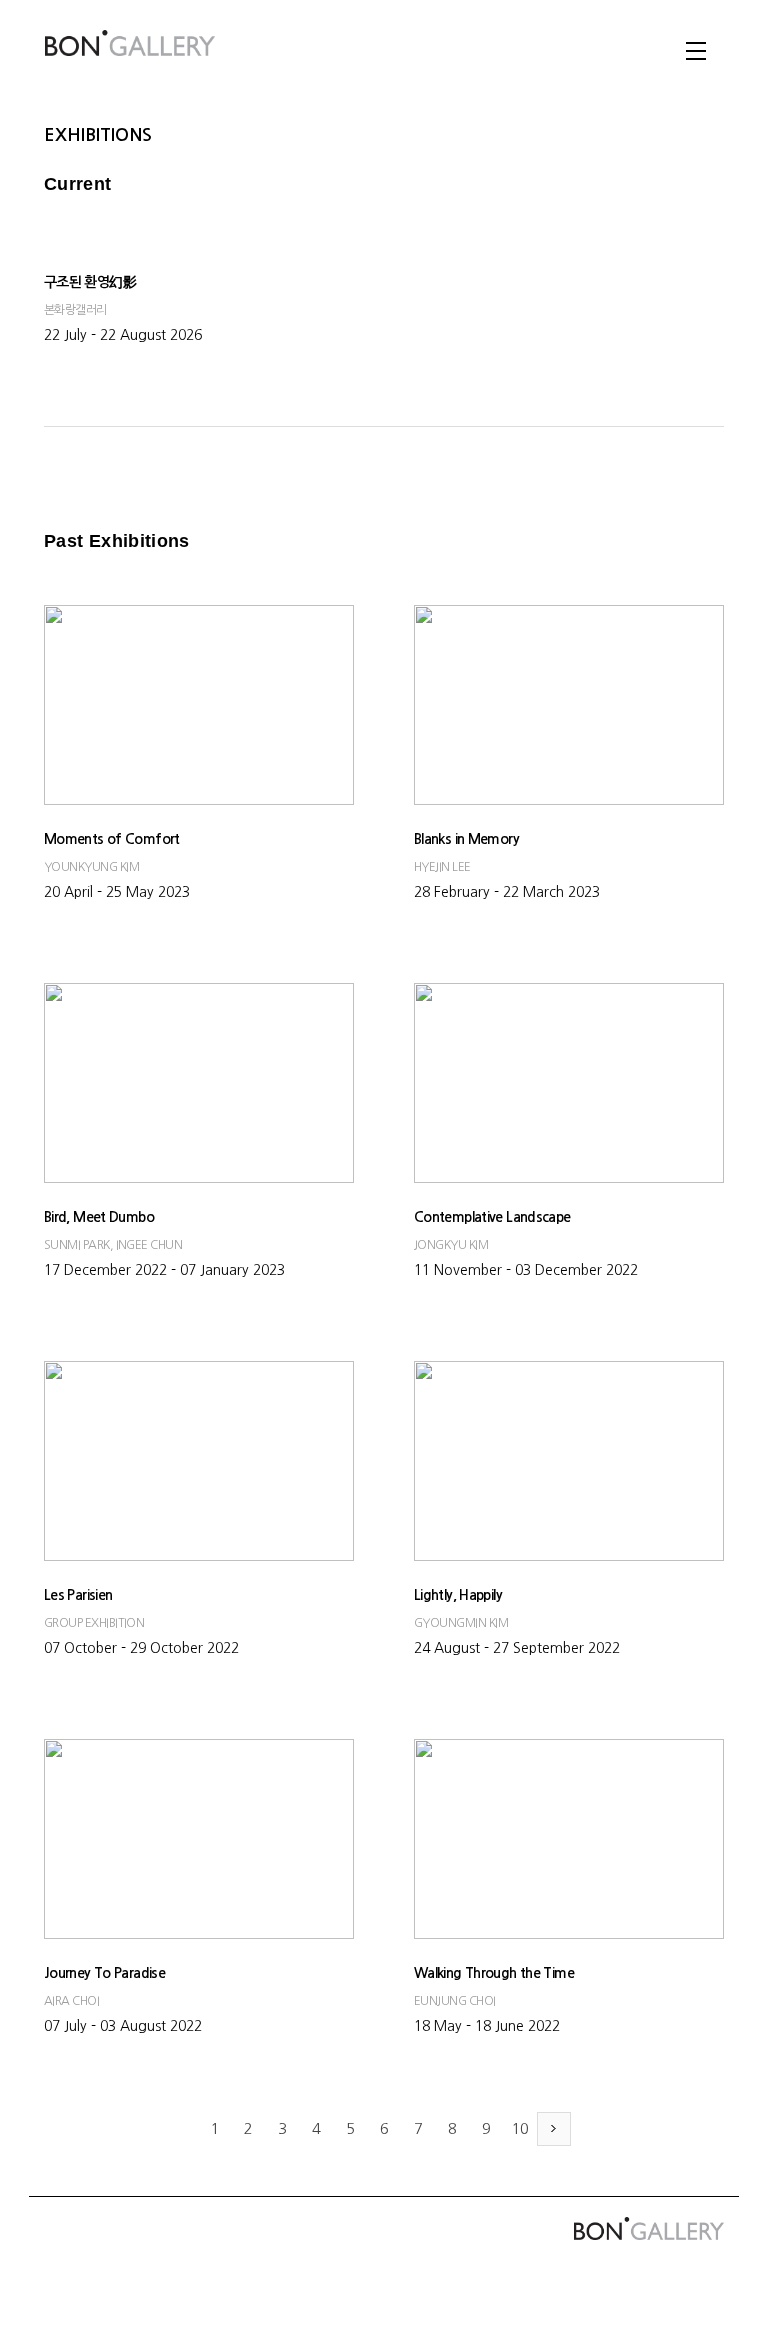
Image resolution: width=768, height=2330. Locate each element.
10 (520, 2128)
